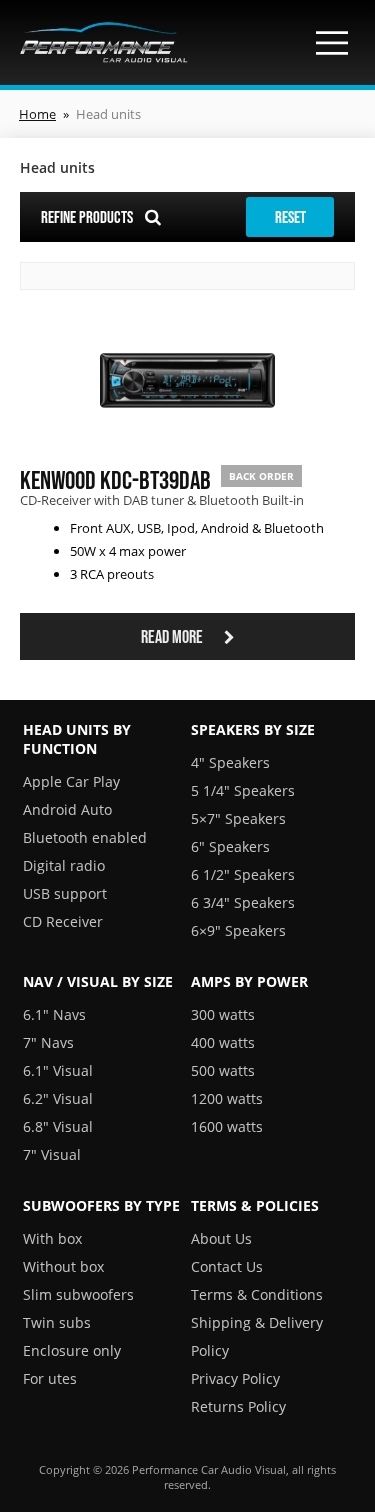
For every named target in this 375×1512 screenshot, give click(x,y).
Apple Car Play (71, 781)
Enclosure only (72, 1350)
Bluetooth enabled (85, 837)
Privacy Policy (235, 1378)
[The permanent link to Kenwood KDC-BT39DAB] (187, 440)
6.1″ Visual (58, 1070)
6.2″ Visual (58, 1098)
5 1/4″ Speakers (243, 790)
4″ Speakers (230, 762)
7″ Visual (52, 1154)
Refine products (88, 216)
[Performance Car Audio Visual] (104, 42)
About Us (221, 1238)
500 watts (223, 1070)
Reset (290, 216)
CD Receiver (63, 921)
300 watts (223, 1014)
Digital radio (64, 865)
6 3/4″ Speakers (243, 902)
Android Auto (67, 809)
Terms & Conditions (257, 1294)
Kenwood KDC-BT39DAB (115, 479)
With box (52, 1238)
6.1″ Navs (54, 1014)
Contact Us (227, 1266)
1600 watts (227, 1126)
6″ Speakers (230, 846)
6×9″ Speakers (238, 930)
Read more (173, 637)
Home (37, 114)
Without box (63, 1266)
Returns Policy (238, 1406)
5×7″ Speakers (238, 818)
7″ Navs (48, 1042)
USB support (65, 893)
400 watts (223, 1042)
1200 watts (227, 1098)
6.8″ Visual (58, 1126)
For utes (50, 1378)
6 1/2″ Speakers (243, 874)
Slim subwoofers (78, 1294)
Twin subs (57, 1322)
